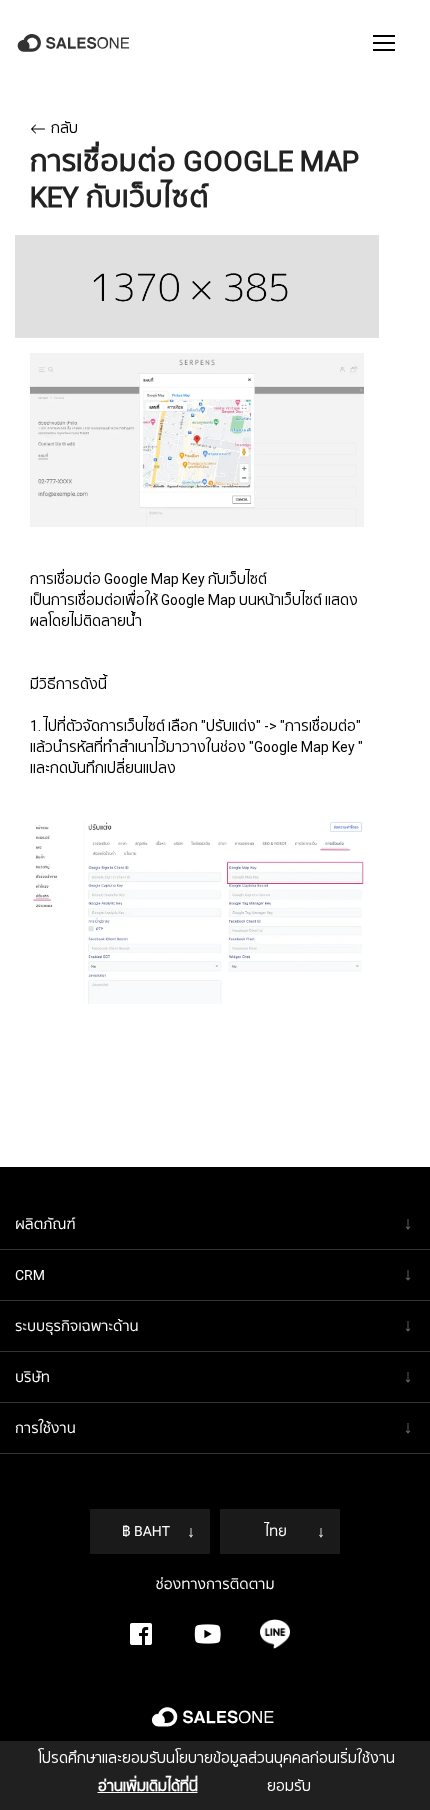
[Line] (275, 1634)
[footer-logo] (215, 1725)
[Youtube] (208, 1634)
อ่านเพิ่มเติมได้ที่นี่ (148, 1786)
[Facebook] (141, 1634)
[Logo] (75, 43)
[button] (384, 43)
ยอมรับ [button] (289, 1786)
